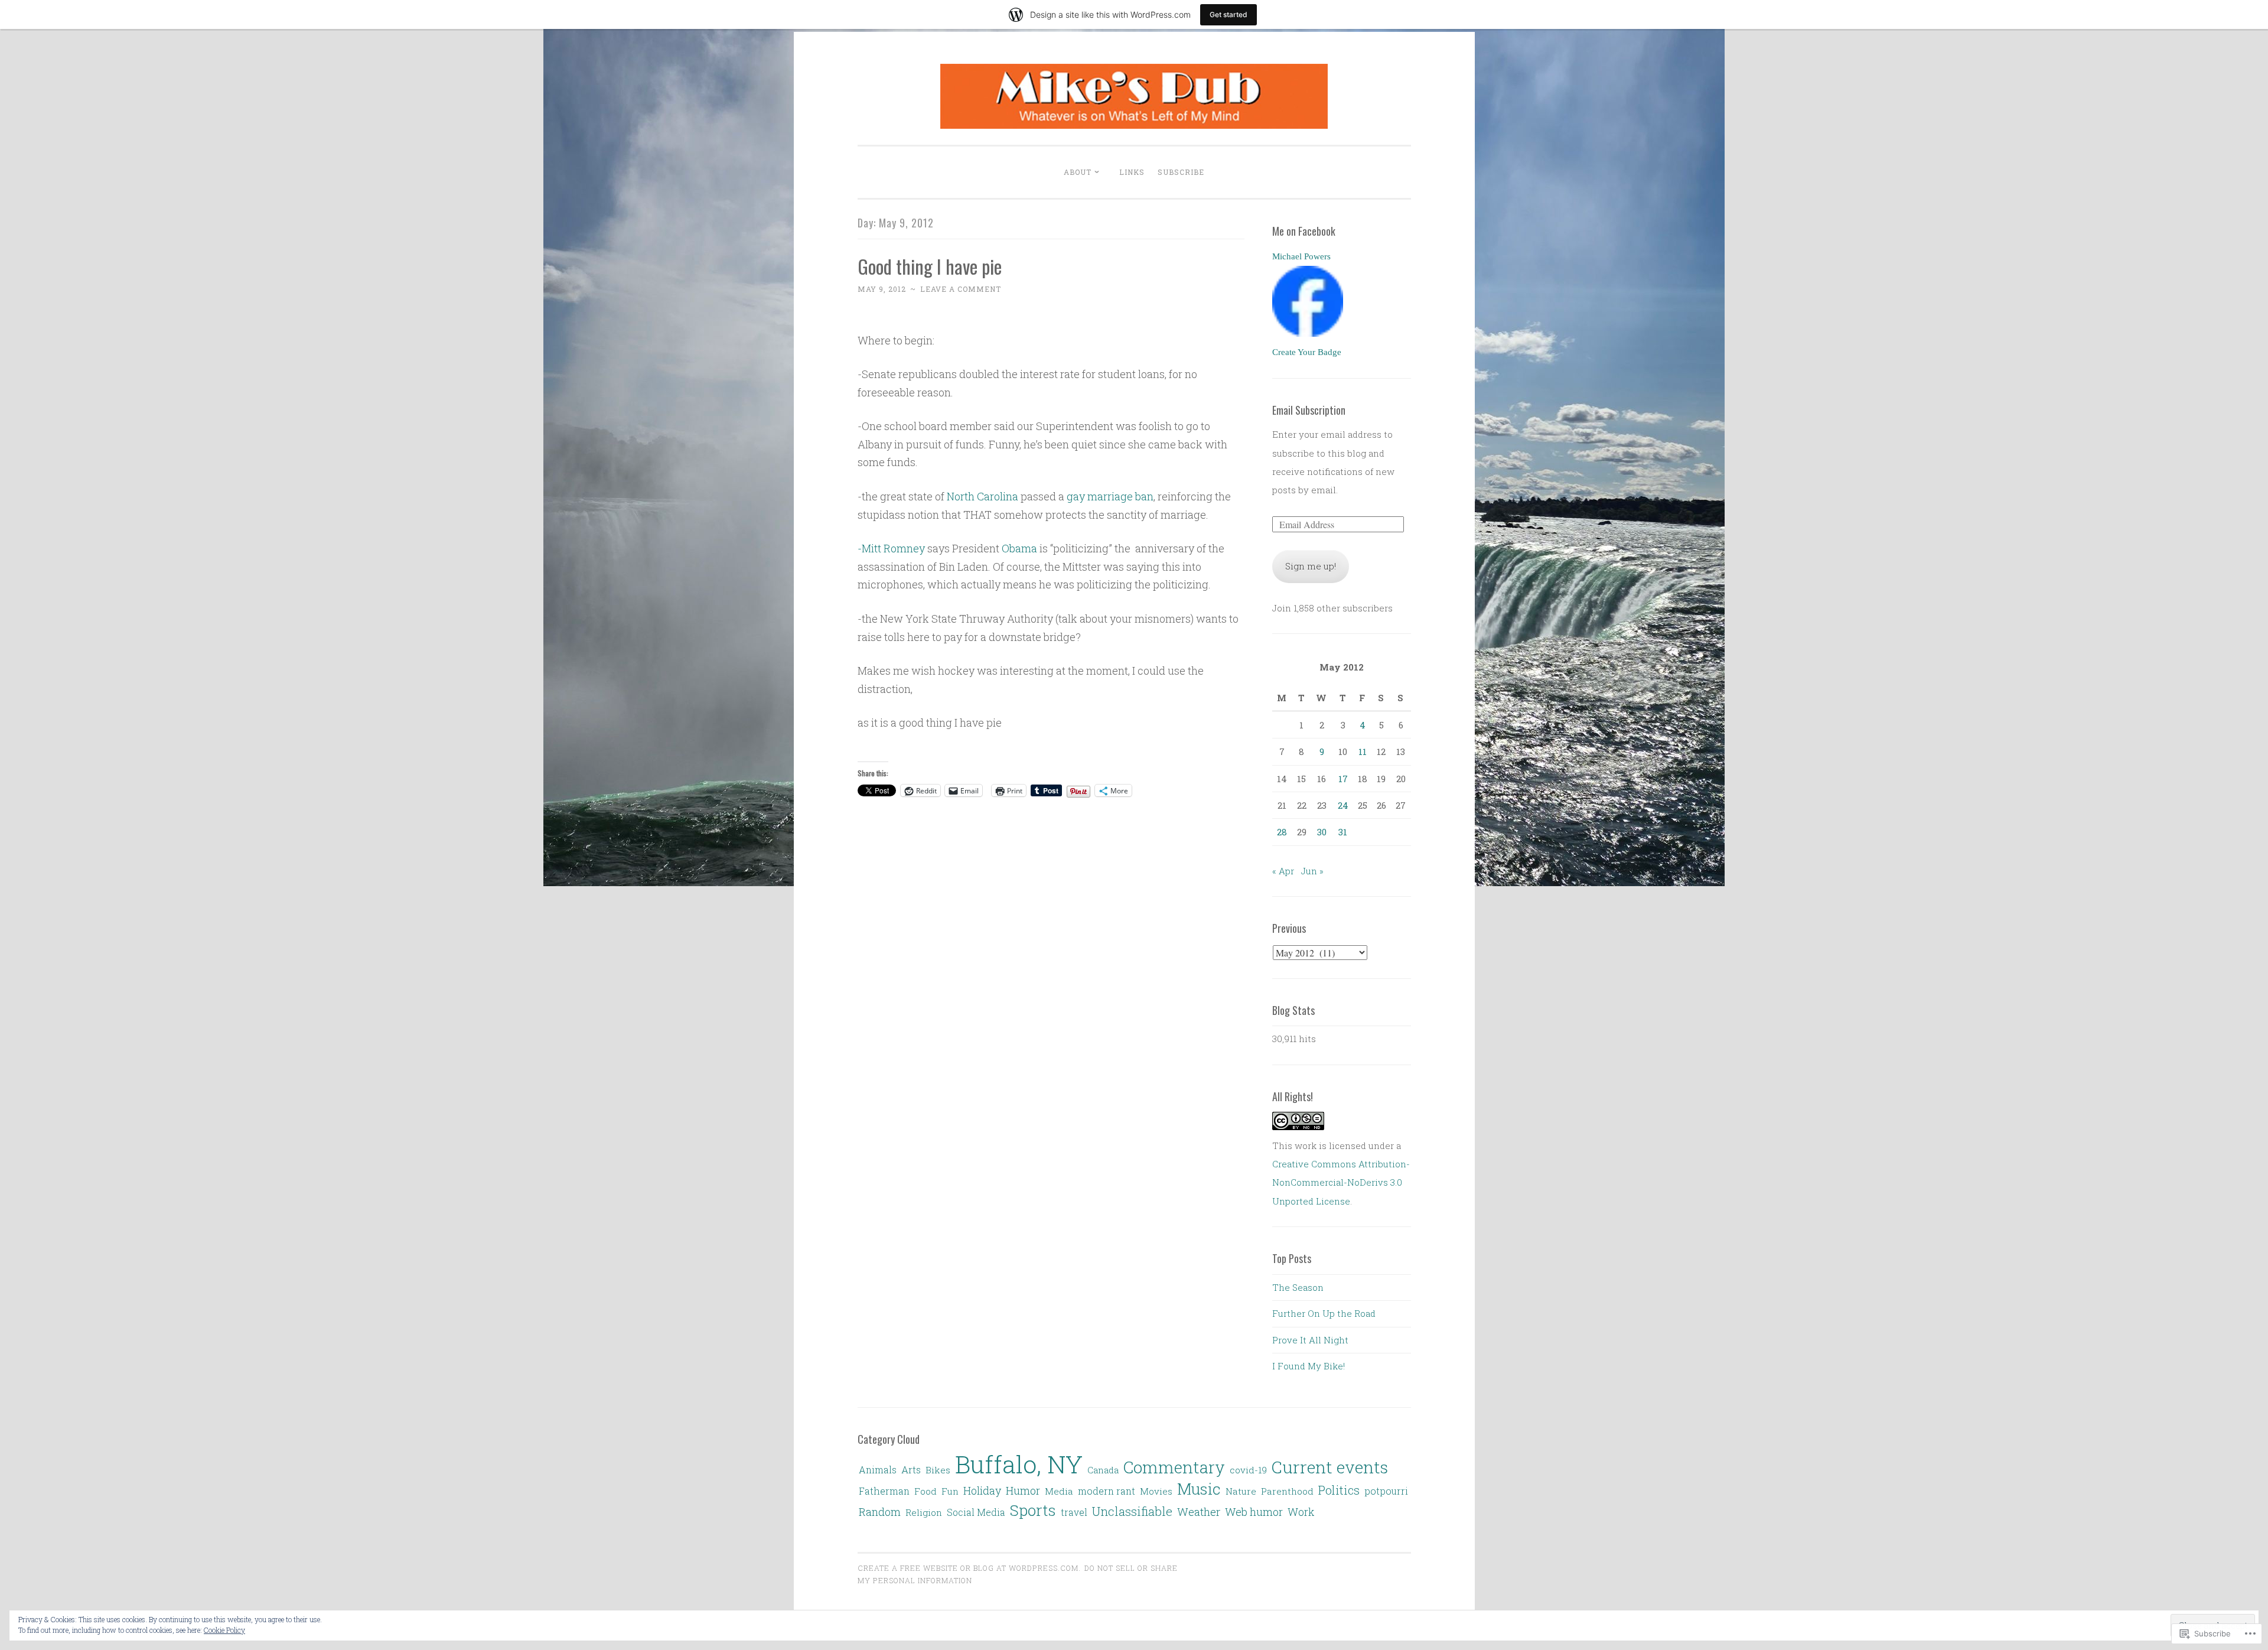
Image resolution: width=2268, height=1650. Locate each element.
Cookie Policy (224, 1630)
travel (1074, 1512)
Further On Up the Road (1324, 1313)
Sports (1033, 1510)
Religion (924, 1512)
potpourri (1386, 1491)
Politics (1339, 1490)
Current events (1330, 1467)
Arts (911, 1470)
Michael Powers (1301, 256)
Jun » (1312, 871)
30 (1322, 832)
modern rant (1107, 1491)
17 (1343, 779)
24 (1343, 805)
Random (880, 1512)
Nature (1241, 1491)
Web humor (1254, 1512)
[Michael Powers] (1308, 333)
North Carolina (983, 496)
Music (1199, 1488)
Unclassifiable (1132, 1511)
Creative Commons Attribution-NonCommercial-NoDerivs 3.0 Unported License (1341, 1182)
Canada (1103, 1470)
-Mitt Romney (891, 548)
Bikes (938, 1470)
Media (1059, 1491)
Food (926, 1491)
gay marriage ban (1110, 496)
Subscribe (1181, 172)
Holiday (982, 1490)
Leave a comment (961, 289)
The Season (1298, 1287)
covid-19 (1248, 1470)
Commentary (1174, 1467)
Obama (1019, 548)
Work (1301, 1512)
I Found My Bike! (1309, 1366)
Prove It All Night (1310, 1340)
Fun (950, 1491)
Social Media (976, 1512)
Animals (878, 1470)
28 (1282, 832)
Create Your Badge (1307, 352)
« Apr (1283, 871)
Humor (1023, 1490)
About (1078, 172)
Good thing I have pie (930, 266)
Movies (1156, 1491)
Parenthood (1287, 1491)
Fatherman (884, 1491)
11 (1363, 751)
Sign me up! (1311, 566)
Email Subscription (1309, 410)
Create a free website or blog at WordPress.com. (969, 1568)
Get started (1228, 14)
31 (1343, 832)
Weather (1199, 1512)
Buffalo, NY (1019, 1464)
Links (1132, 172)
